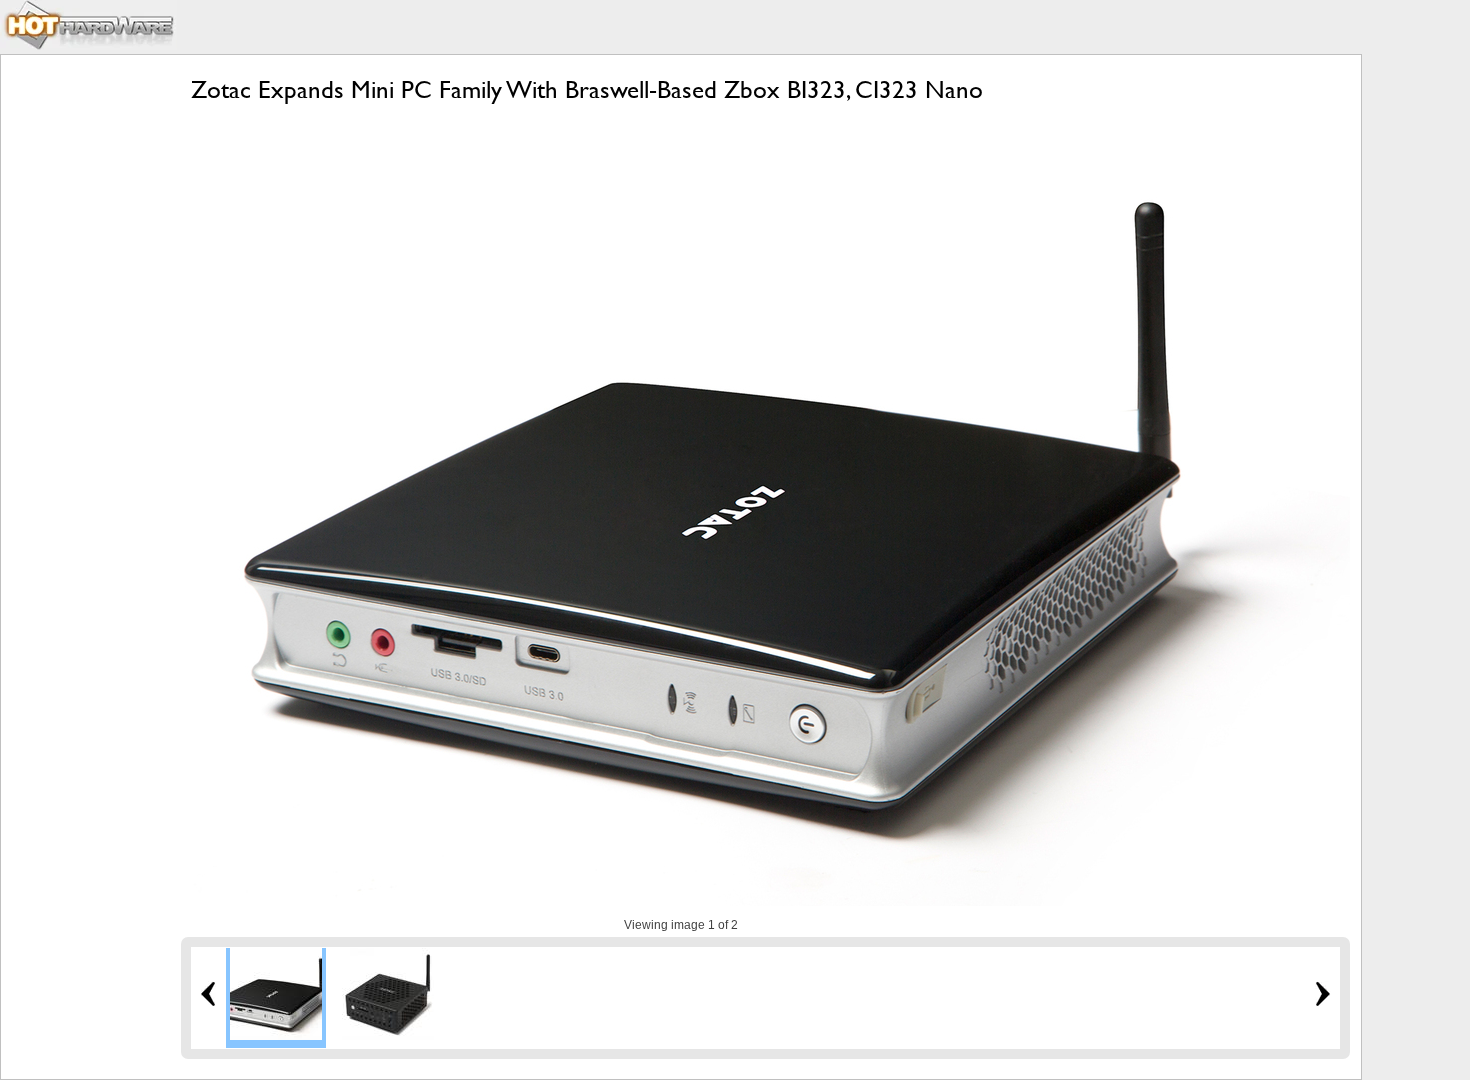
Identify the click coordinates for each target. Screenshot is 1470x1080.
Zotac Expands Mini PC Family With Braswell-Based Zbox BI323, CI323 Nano (587, 89)
